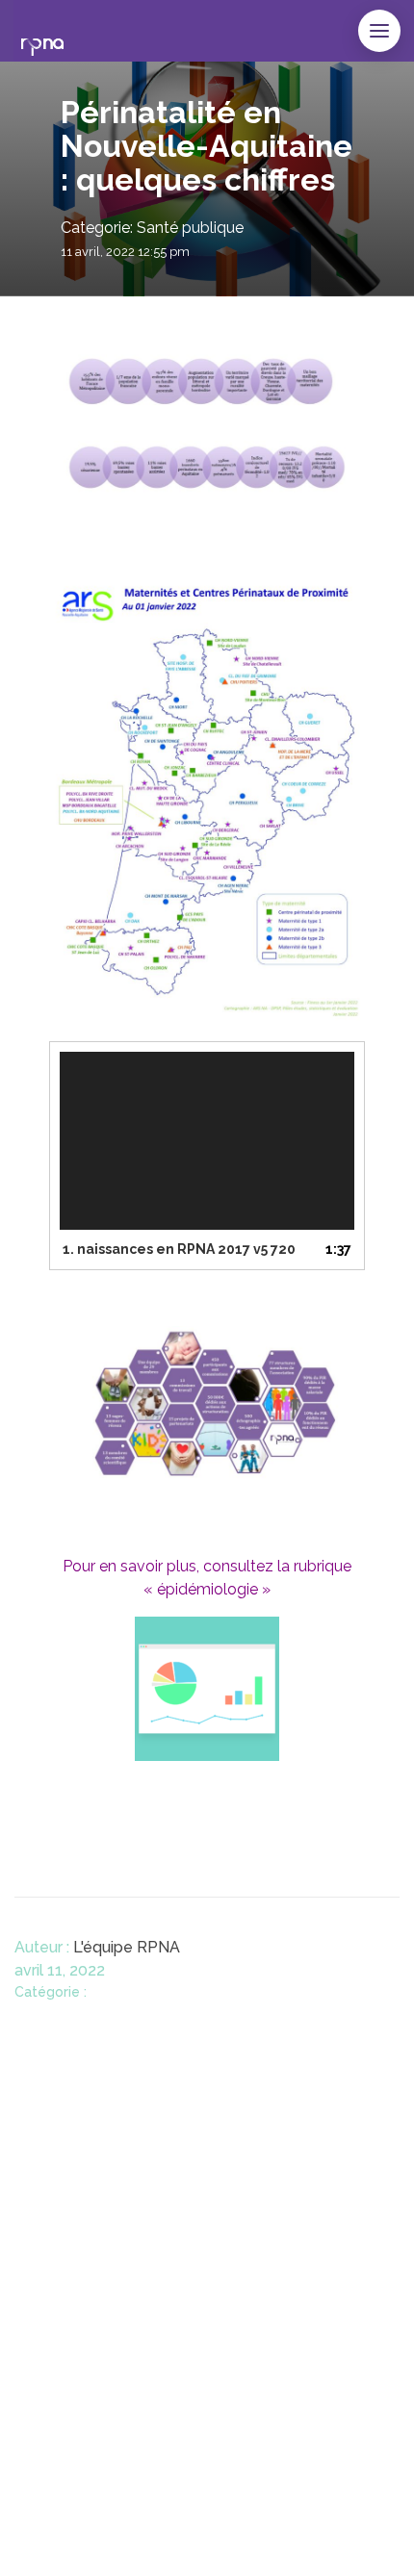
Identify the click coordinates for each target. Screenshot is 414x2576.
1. (179, 1249)
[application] (207, 1141)
